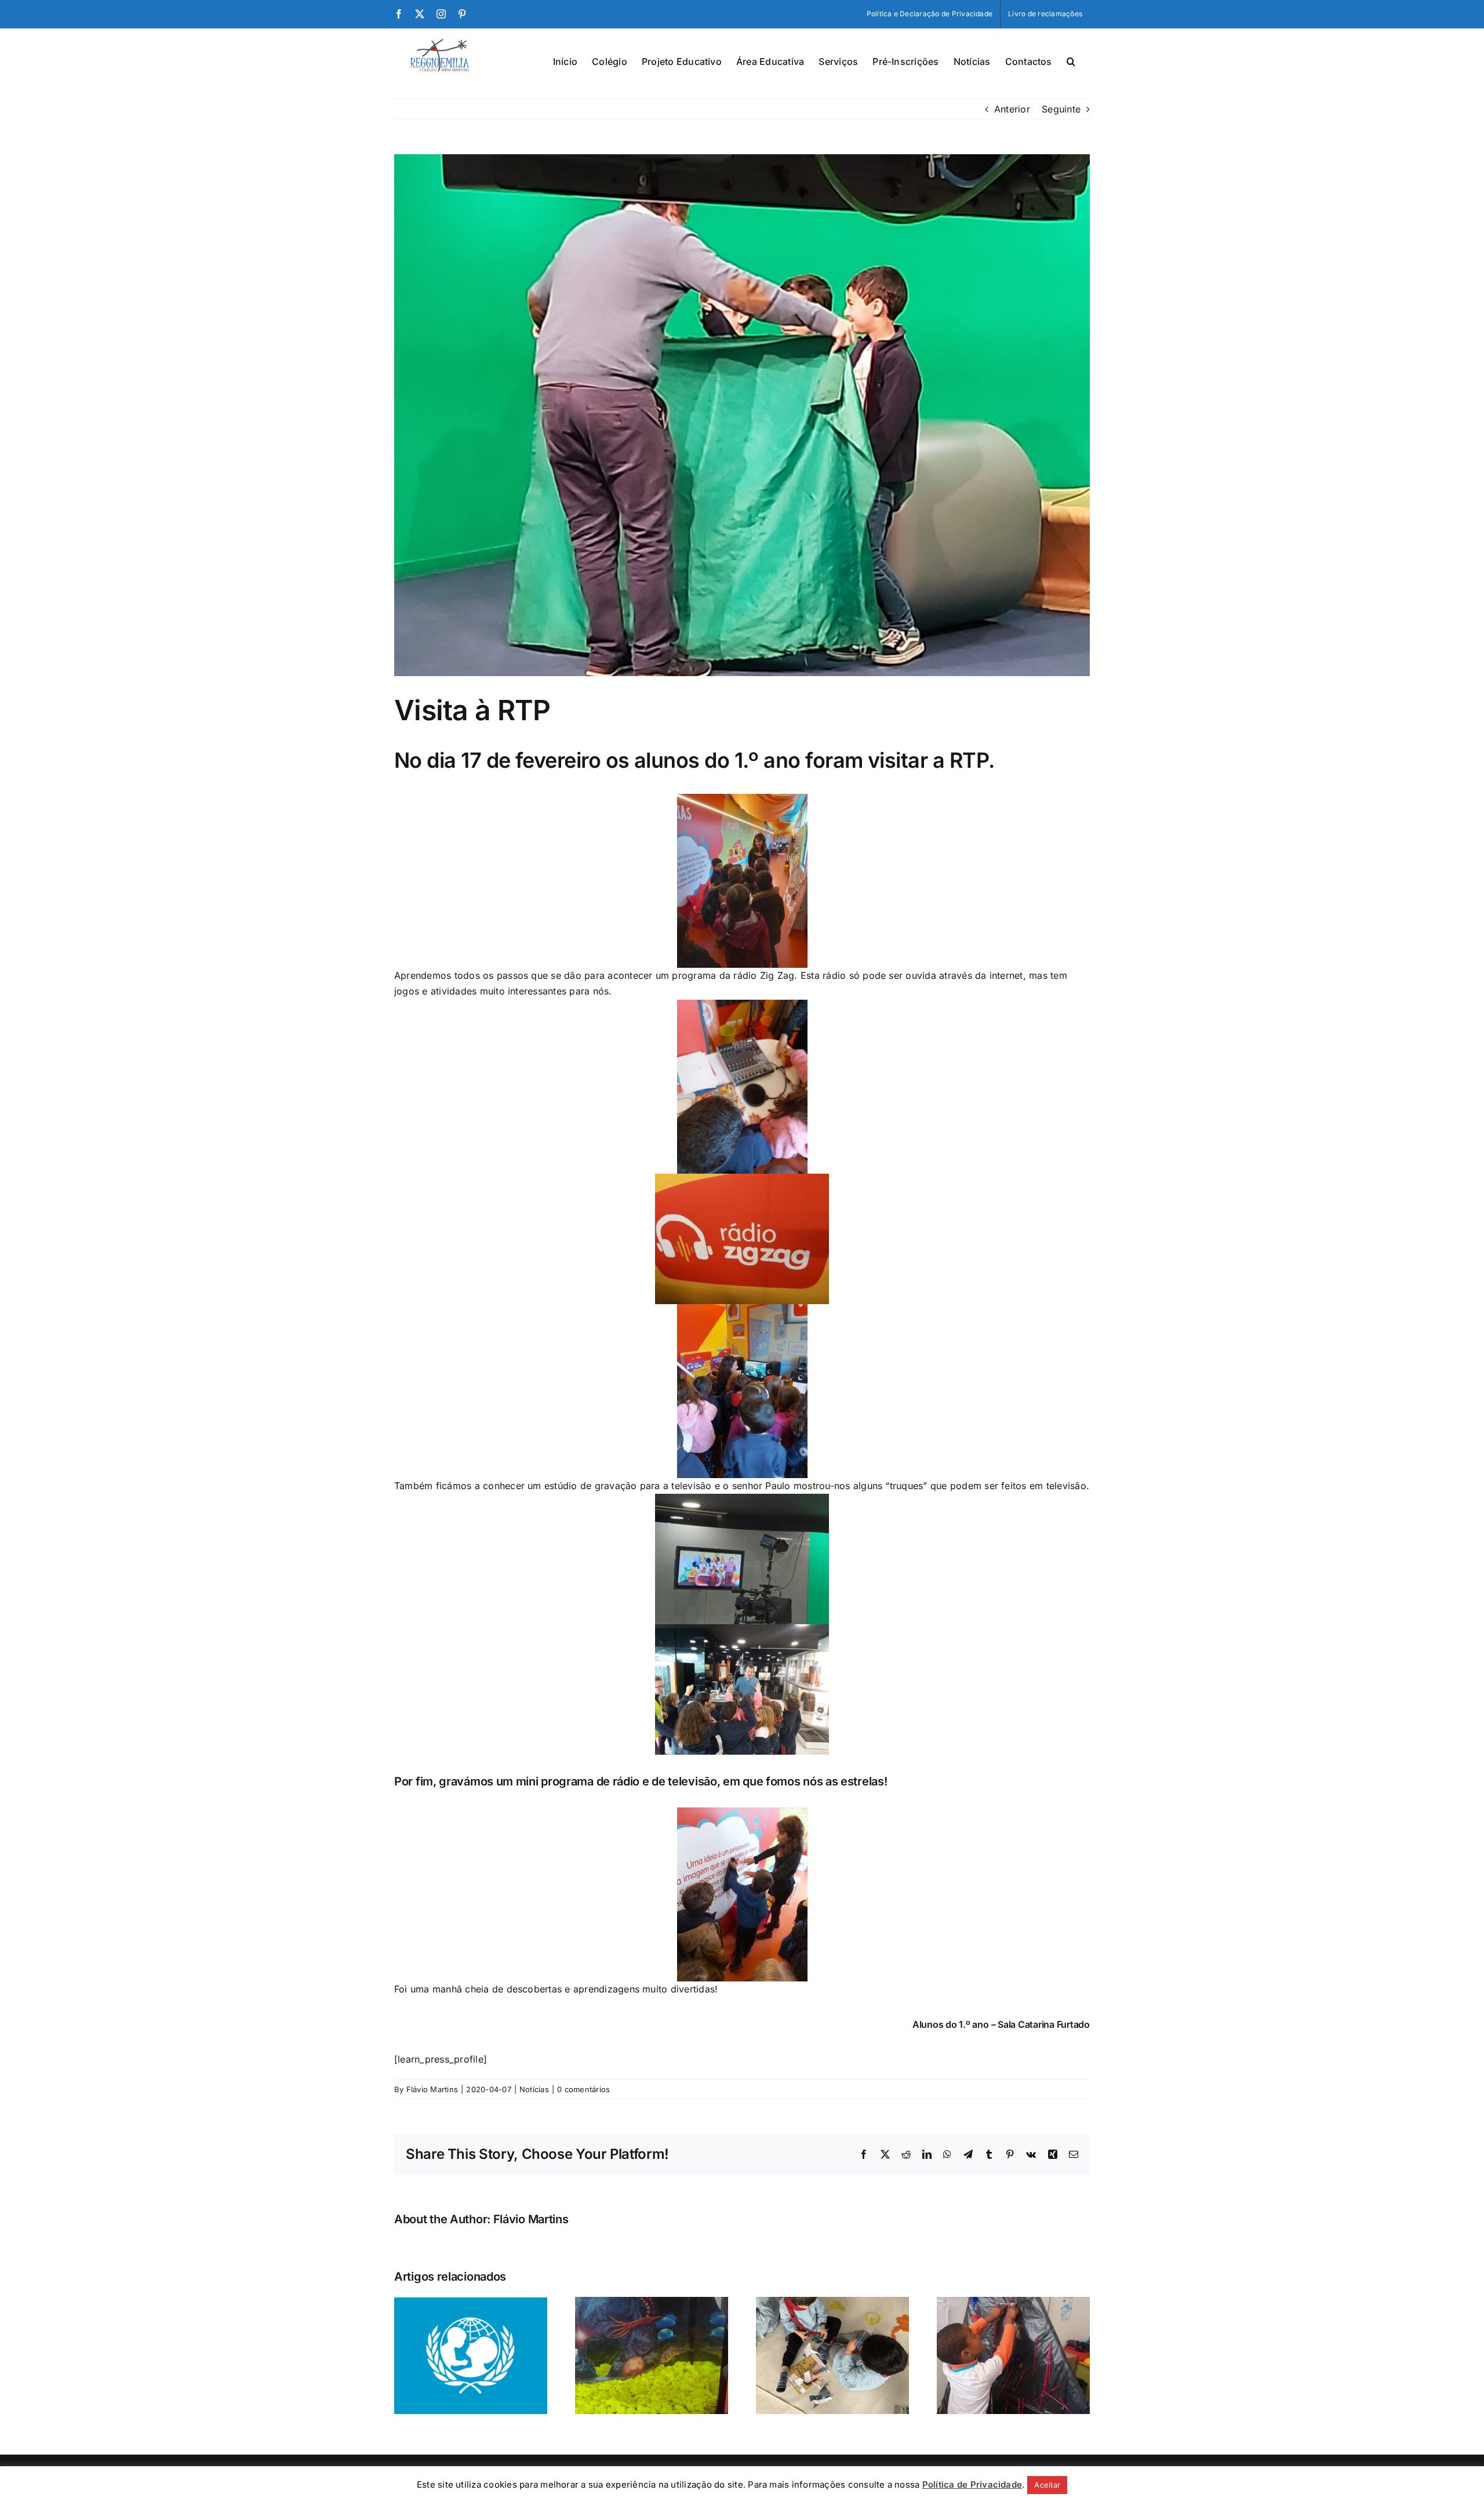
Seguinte (1061, 109)
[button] (1071, 60)
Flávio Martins (432, 2089)
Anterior (1012, 109)
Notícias (534, 2089)
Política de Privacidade (972, 2484)
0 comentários (583, 2089)
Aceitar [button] (1047, 2485)
